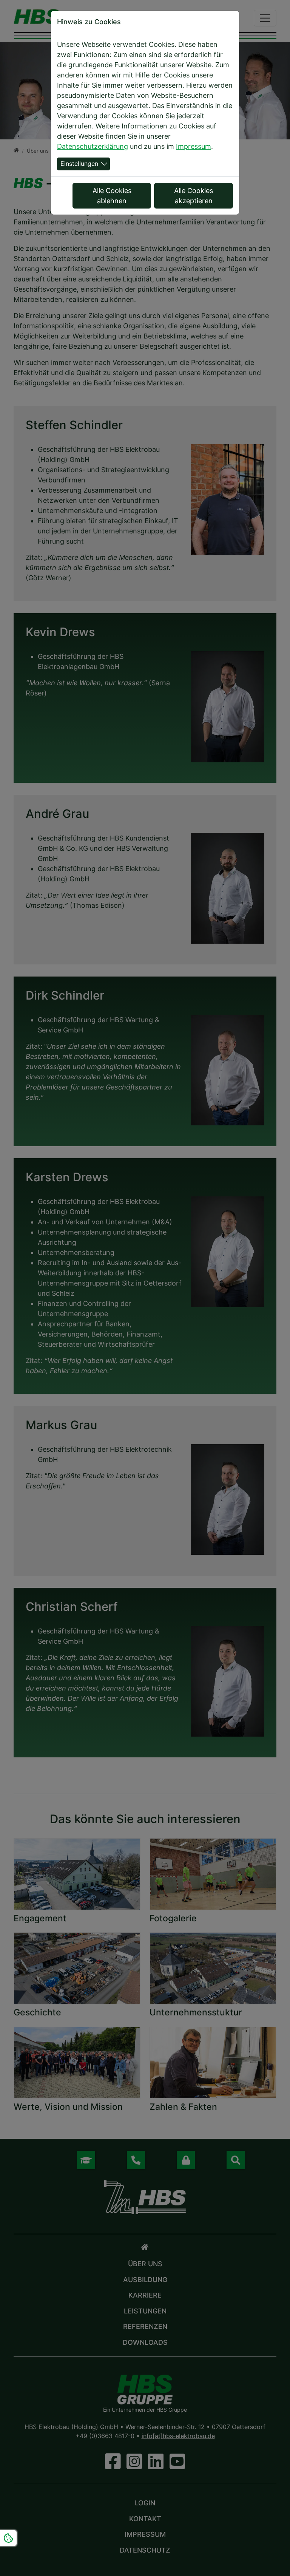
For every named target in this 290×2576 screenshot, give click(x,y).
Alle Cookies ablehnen (112, 196)
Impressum (194, 146)
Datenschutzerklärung (93, 146)
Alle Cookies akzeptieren (194, 196)
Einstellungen (79, 164)
